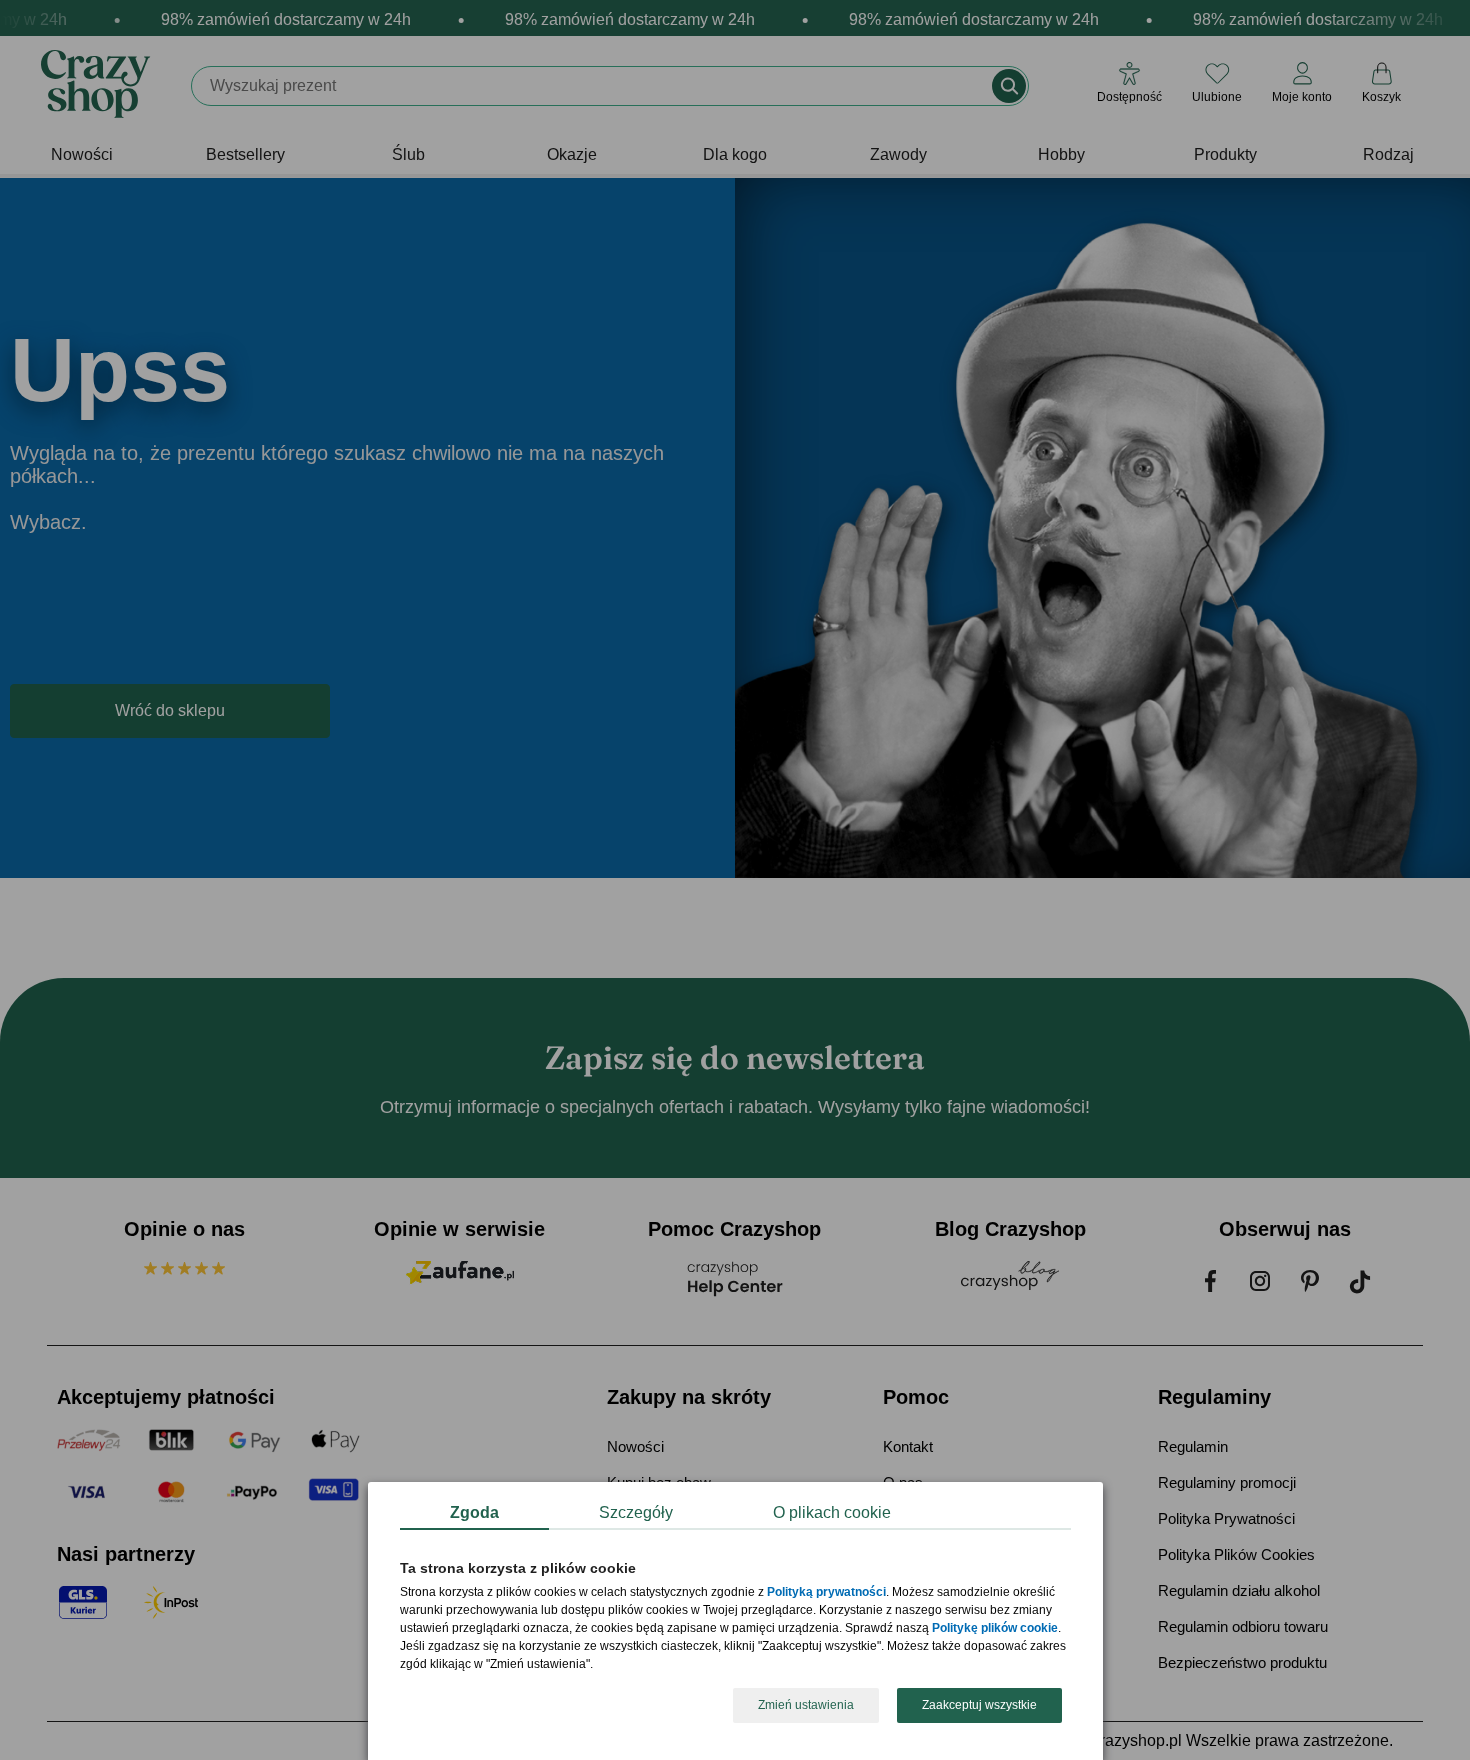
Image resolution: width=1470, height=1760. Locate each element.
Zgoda (474, 1512)
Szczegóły (636, 1512)
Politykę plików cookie (995, 1629)
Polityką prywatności (826, 1593)
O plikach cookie (832, 1512)
